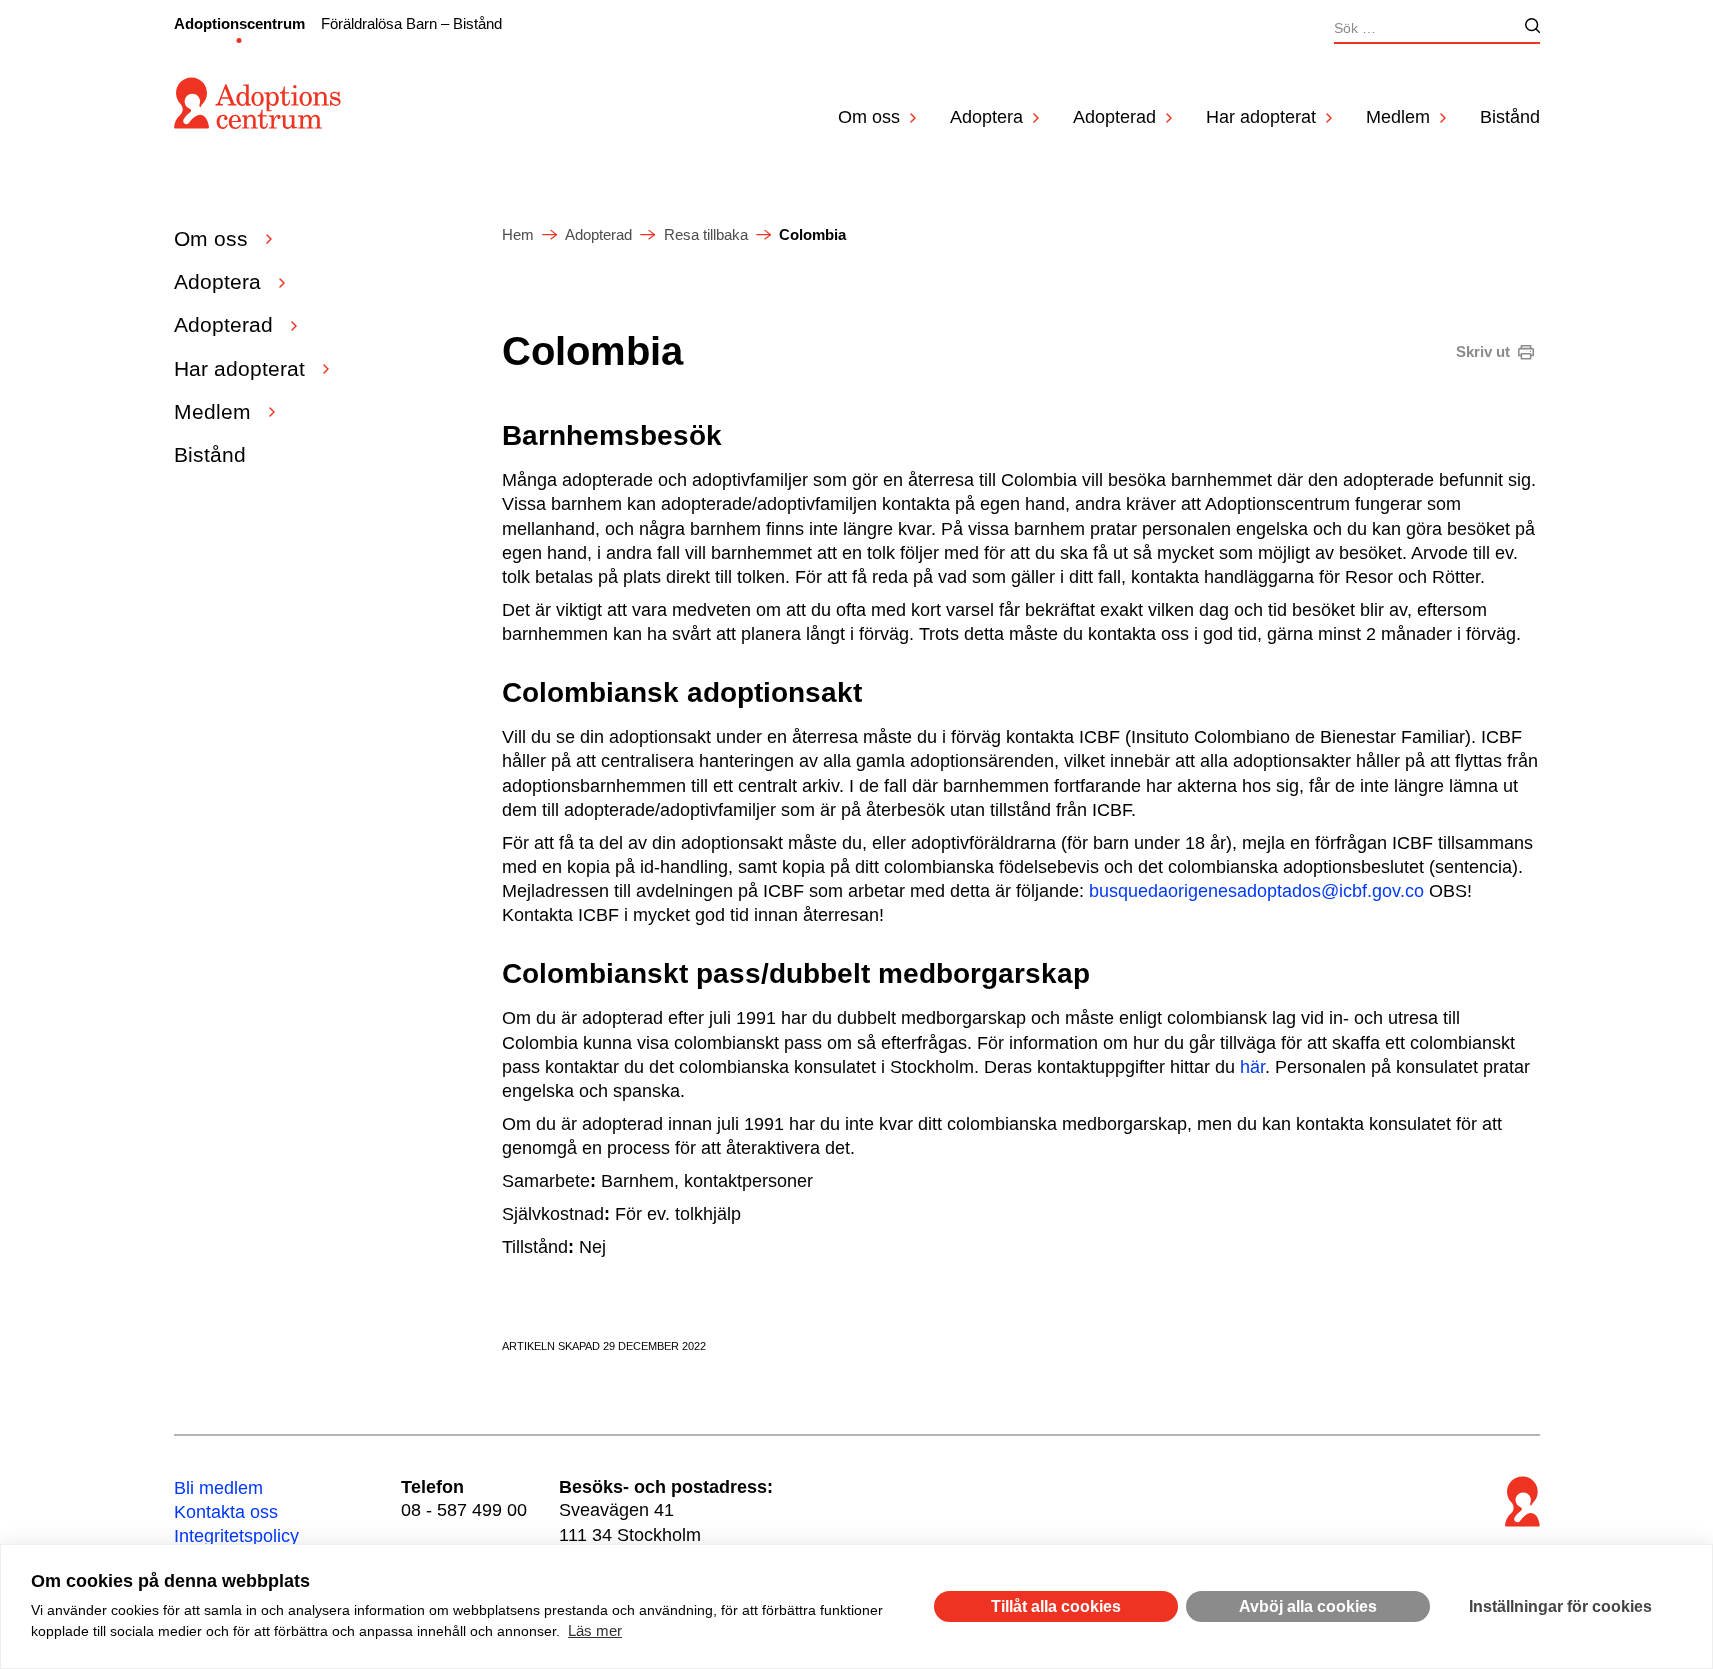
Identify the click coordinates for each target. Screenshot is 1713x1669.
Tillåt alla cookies (1056, 1606)
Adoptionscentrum (239, 23)
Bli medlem (218, 1488)
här (1252, 1067)
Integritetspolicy (236, 1536)
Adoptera (986, 117)
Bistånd (1510, 117)
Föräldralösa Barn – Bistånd (411, 23)
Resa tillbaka (706, 234)
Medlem (1398, 117)
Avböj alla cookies (1308, 1606)
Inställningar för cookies (1560, 1606)
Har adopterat (1261, 117)
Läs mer (595, 1630)
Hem (518, 234)
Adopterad (1114, 117)
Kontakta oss (226, 1512)
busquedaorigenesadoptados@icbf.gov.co (1256, 891)
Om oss (869, 117)
